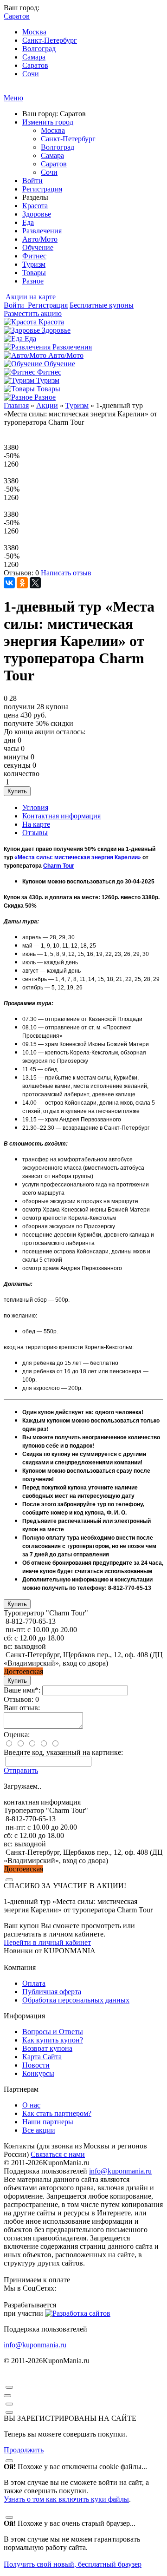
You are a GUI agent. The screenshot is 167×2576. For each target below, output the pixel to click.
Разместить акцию (33, 313)
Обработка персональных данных (76, 2000)
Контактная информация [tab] (61, 816)
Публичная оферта (52, 1992)
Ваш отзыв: (22, 1708)
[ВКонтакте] (9, 583)
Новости (36, 2065)
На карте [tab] (36, 824)
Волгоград (39, 49)
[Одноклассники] (22, 583)
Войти (32, 181)
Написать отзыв (66, 573)
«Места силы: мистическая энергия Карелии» (78, 857)
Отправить (21, 1770)
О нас (31, 2105)
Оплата (34, 1983)
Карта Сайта (42, 2057)
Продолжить (24, 2450)
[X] (35, 583)
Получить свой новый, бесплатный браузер (73, 2564)
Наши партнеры (48, 2122)
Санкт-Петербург (50, 40)
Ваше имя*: (22, 1690)
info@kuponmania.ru (120, 2171)
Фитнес (34, 256)
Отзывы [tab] (35, 833)
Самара (34, 57)
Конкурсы (38, 2073)
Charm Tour (59, 866)
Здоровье (37, 214)
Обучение (38, 247)
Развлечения (42, 231)
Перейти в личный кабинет (47, 1942)
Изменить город (48, 122)
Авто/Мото (40, 239)
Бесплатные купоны (102, 305)
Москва (34, 32)
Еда (28, 222)
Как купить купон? (53, 2040)
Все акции (39, 2130)
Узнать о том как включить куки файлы (66, 2499)
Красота (35, 206)
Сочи (31, 74)
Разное (33, 281)
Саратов (35, 65)
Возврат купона (47, 2048)
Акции (47, 405)
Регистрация (42, 189)
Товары (34, 273)
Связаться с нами (58, 2154)
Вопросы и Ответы (53, 2032)
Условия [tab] (35, 807)
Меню (13, 98)
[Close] (9, 1880)
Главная (16, 405)
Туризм (34, 264)
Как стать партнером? (57, 2113)
